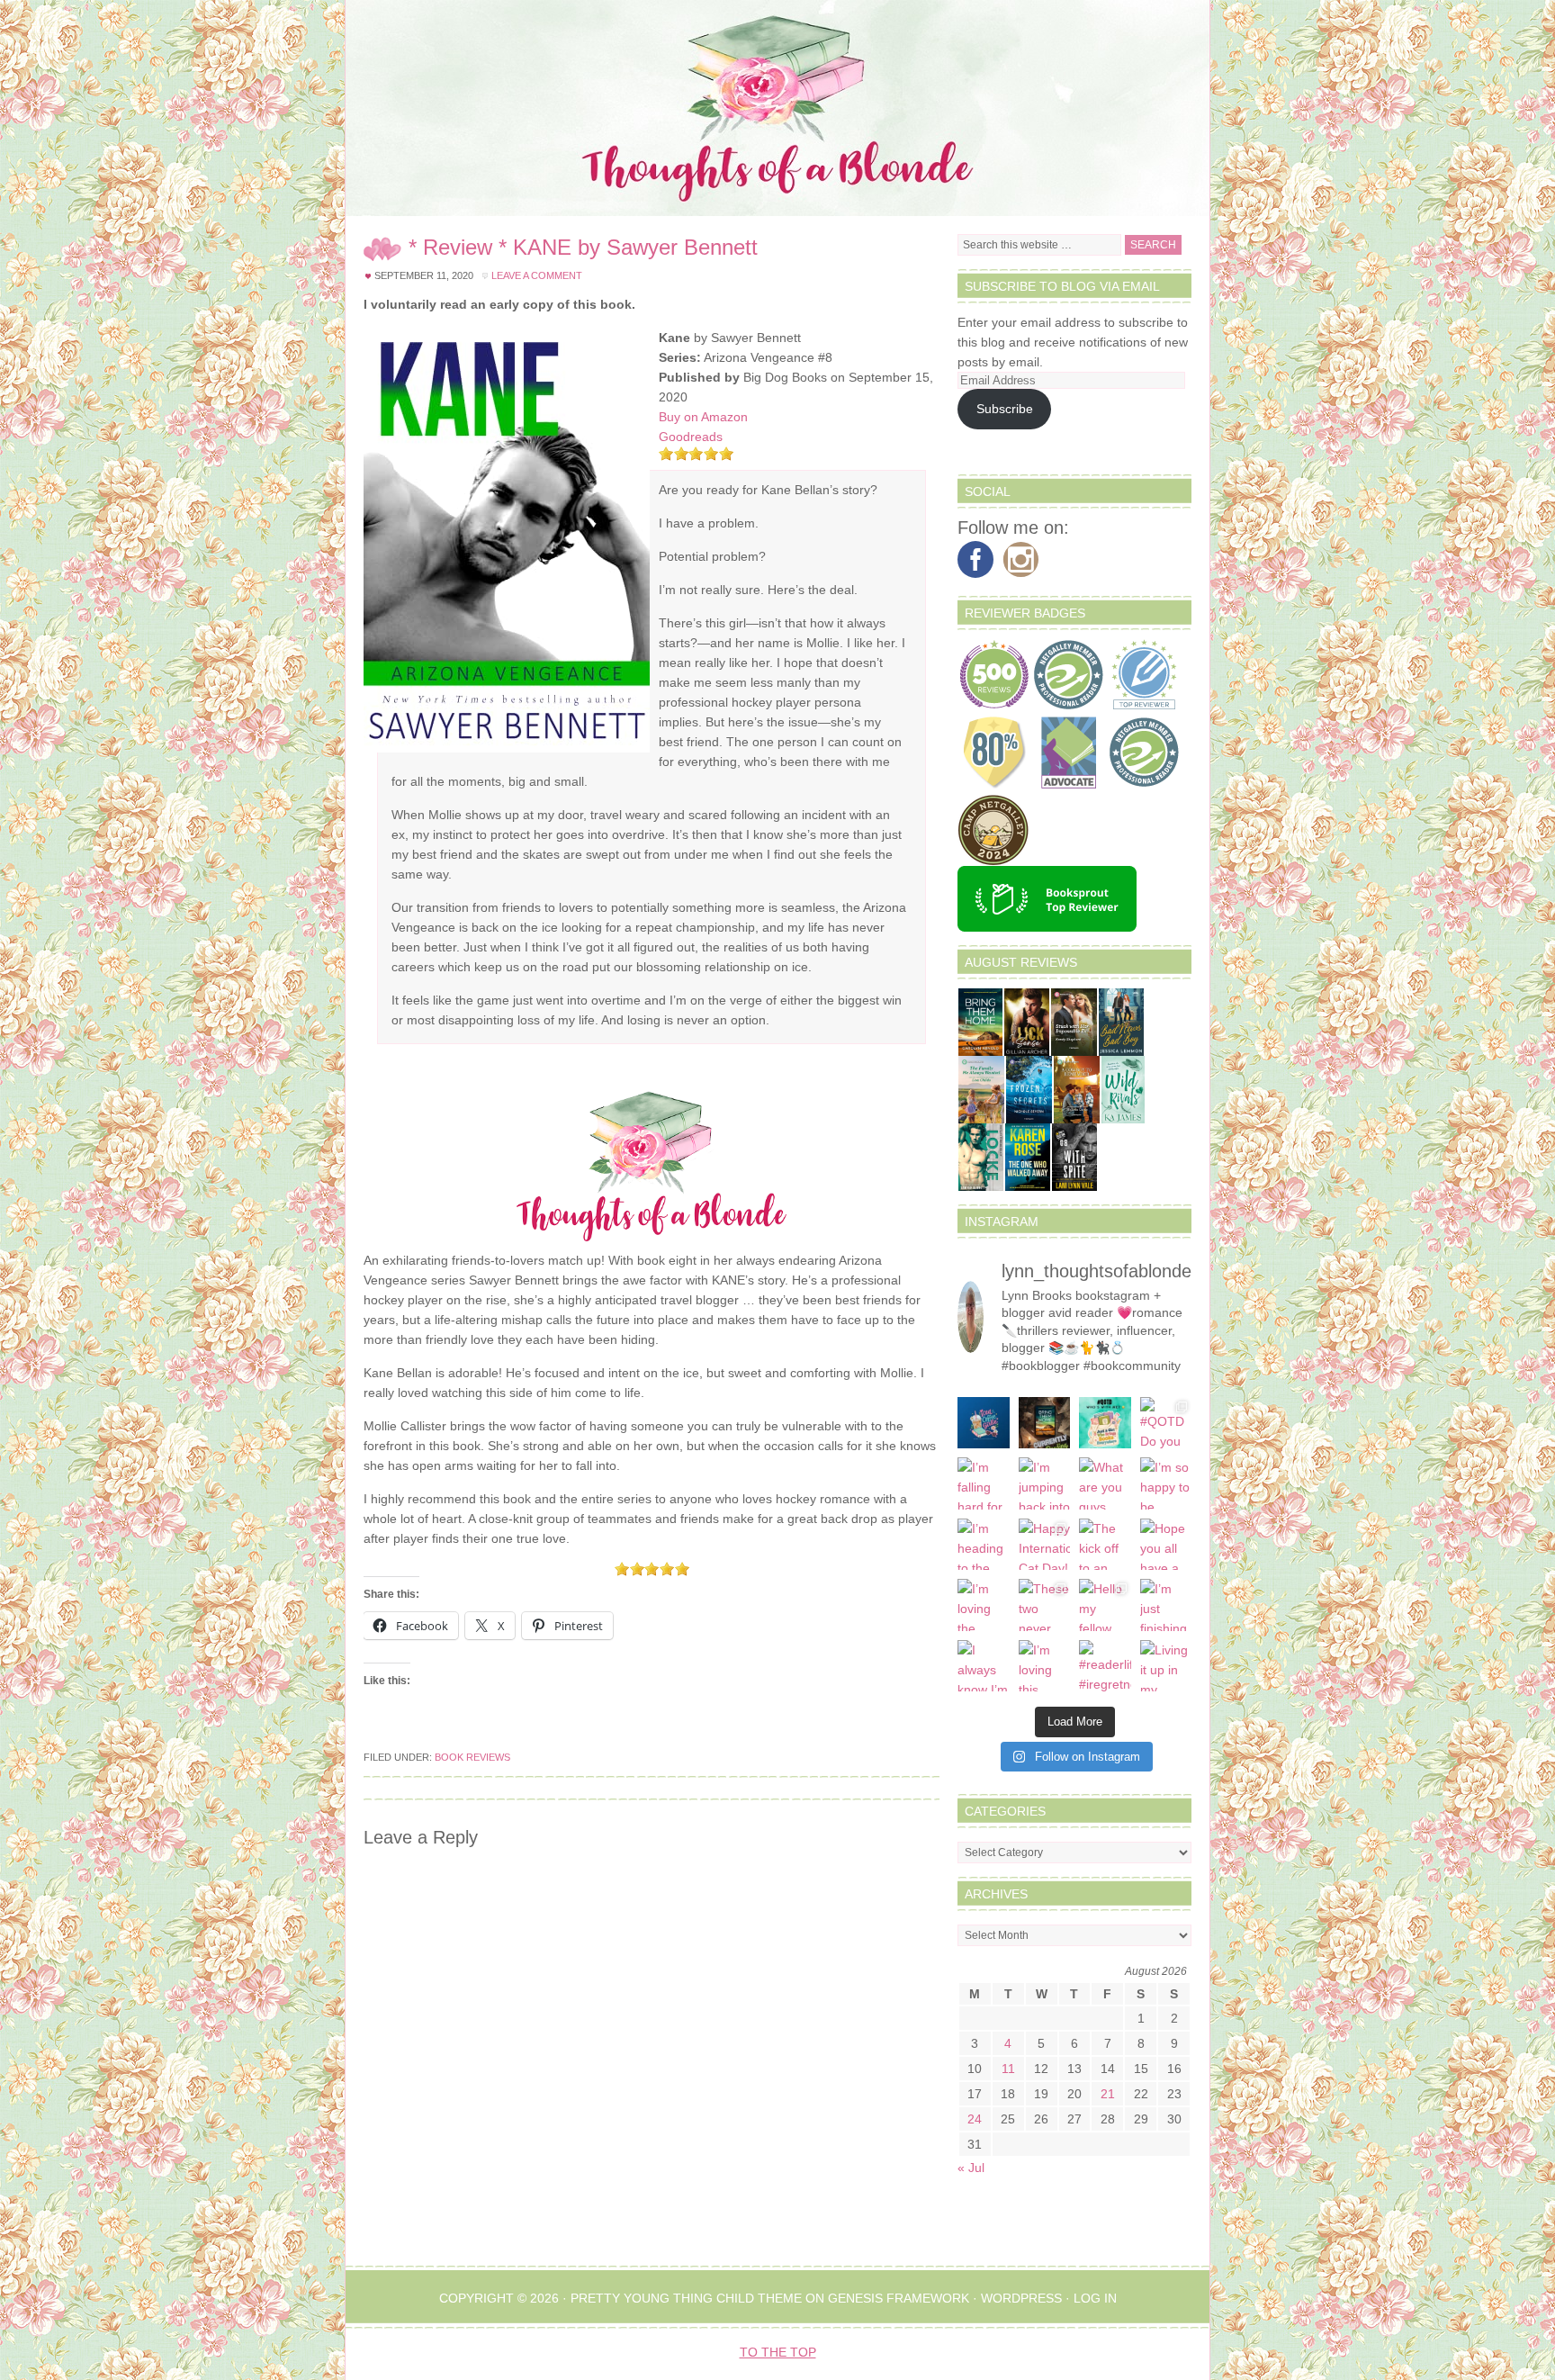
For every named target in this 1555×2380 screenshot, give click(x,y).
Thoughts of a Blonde (777, 108)
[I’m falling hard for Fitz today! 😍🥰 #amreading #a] (984, 1483)
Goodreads (691, 437)
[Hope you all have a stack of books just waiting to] (1166, 1545)
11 (1008, 2069)
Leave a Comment (537, 275)
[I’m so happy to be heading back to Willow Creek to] (1166, 1483)
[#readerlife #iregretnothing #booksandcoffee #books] (1105, 1666)
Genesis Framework (899, 2298)
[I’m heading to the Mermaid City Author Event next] (984, 1545)
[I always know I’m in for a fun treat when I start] (984, 1666)
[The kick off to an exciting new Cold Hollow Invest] (1105, 1545)
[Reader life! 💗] (984, 1423)
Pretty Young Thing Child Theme (686, 2298)
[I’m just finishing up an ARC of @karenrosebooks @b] (1166, 1605)
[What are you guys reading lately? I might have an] (1105, 1483)
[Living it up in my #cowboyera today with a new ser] (1166, 1666)
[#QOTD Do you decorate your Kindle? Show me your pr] (1166, 1423)
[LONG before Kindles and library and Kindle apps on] (1105, 1423)
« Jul (971, 2168)
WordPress (1021, 2298)
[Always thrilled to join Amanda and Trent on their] (1045, 1423)
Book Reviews (472, 1757)
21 (1108, 2094)
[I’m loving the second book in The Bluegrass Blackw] (984, 1605)
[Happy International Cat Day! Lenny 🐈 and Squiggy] (1045, 1545)
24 (975, 2119)
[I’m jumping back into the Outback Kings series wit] (1045, 1483)
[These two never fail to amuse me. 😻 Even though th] (1045, 1605)
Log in (1095, 2298)
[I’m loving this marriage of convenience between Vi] (1045, 1666)
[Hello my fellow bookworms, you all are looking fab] (1105, 1605)
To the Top (778, 2352)
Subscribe (1005, 409)
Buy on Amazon (703, 417)
